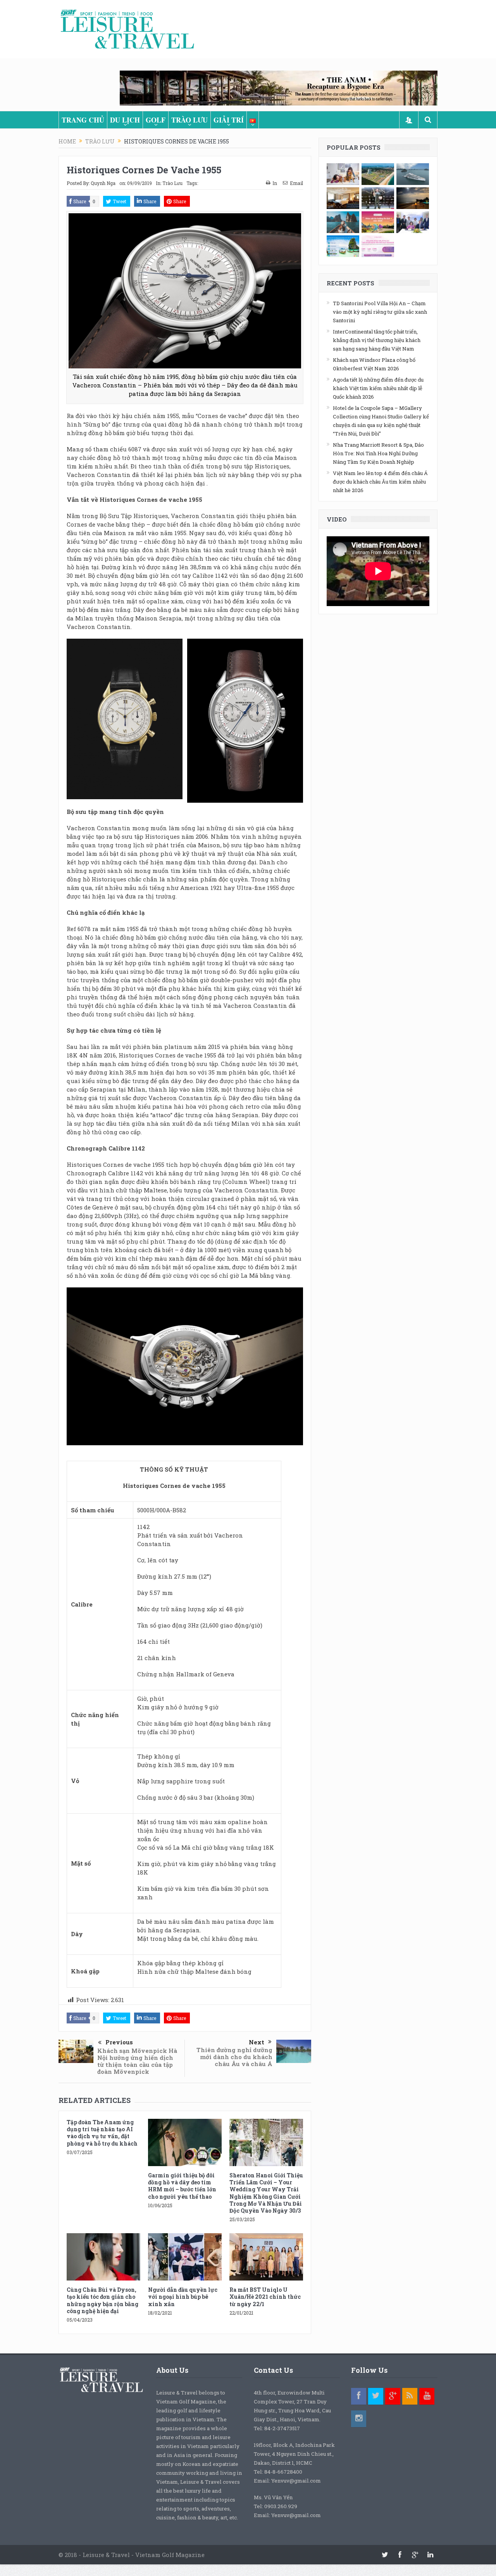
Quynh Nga (103, 183)
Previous (119, 2042)
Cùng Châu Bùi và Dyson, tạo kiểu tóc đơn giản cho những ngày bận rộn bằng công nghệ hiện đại (102, 2300)
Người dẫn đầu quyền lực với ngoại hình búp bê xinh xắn (183, 2297)
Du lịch (125, 120)
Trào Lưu (172, 183)
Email (296, 183)
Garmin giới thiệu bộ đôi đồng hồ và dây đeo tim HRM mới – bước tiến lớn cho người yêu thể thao (182, 2186)
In (275, 183)
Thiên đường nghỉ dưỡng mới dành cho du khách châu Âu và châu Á (234, 2057)
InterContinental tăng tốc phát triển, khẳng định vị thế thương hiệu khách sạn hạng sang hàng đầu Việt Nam (377, 340)
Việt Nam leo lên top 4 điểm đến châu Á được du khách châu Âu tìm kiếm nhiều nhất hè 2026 (380, 482)
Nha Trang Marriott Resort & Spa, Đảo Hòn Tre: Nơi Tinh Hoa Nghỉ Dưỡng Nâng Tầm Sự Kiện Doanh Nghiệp (378, 453)
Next (257, 2042)
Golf (156, 120)
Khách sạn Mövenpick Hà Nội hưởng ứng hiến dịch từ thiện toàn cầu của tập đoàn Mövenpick (137, 2061)
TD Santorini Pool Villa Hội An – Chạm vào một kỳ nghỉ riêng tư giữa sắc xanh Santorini (380, 312)
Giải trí (229, 120)
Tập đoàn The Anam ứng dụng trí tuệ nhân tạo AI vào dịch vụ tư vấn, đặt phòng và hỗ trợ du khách (102, 2133)
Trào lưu (189, 120)
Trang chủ (83, 120)
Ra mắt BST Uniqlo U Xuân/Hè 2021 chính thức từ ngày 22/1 (265, 2297)
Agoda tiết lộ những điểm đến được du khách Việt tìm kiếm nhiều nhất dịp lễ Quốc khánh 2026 (378, 388)
